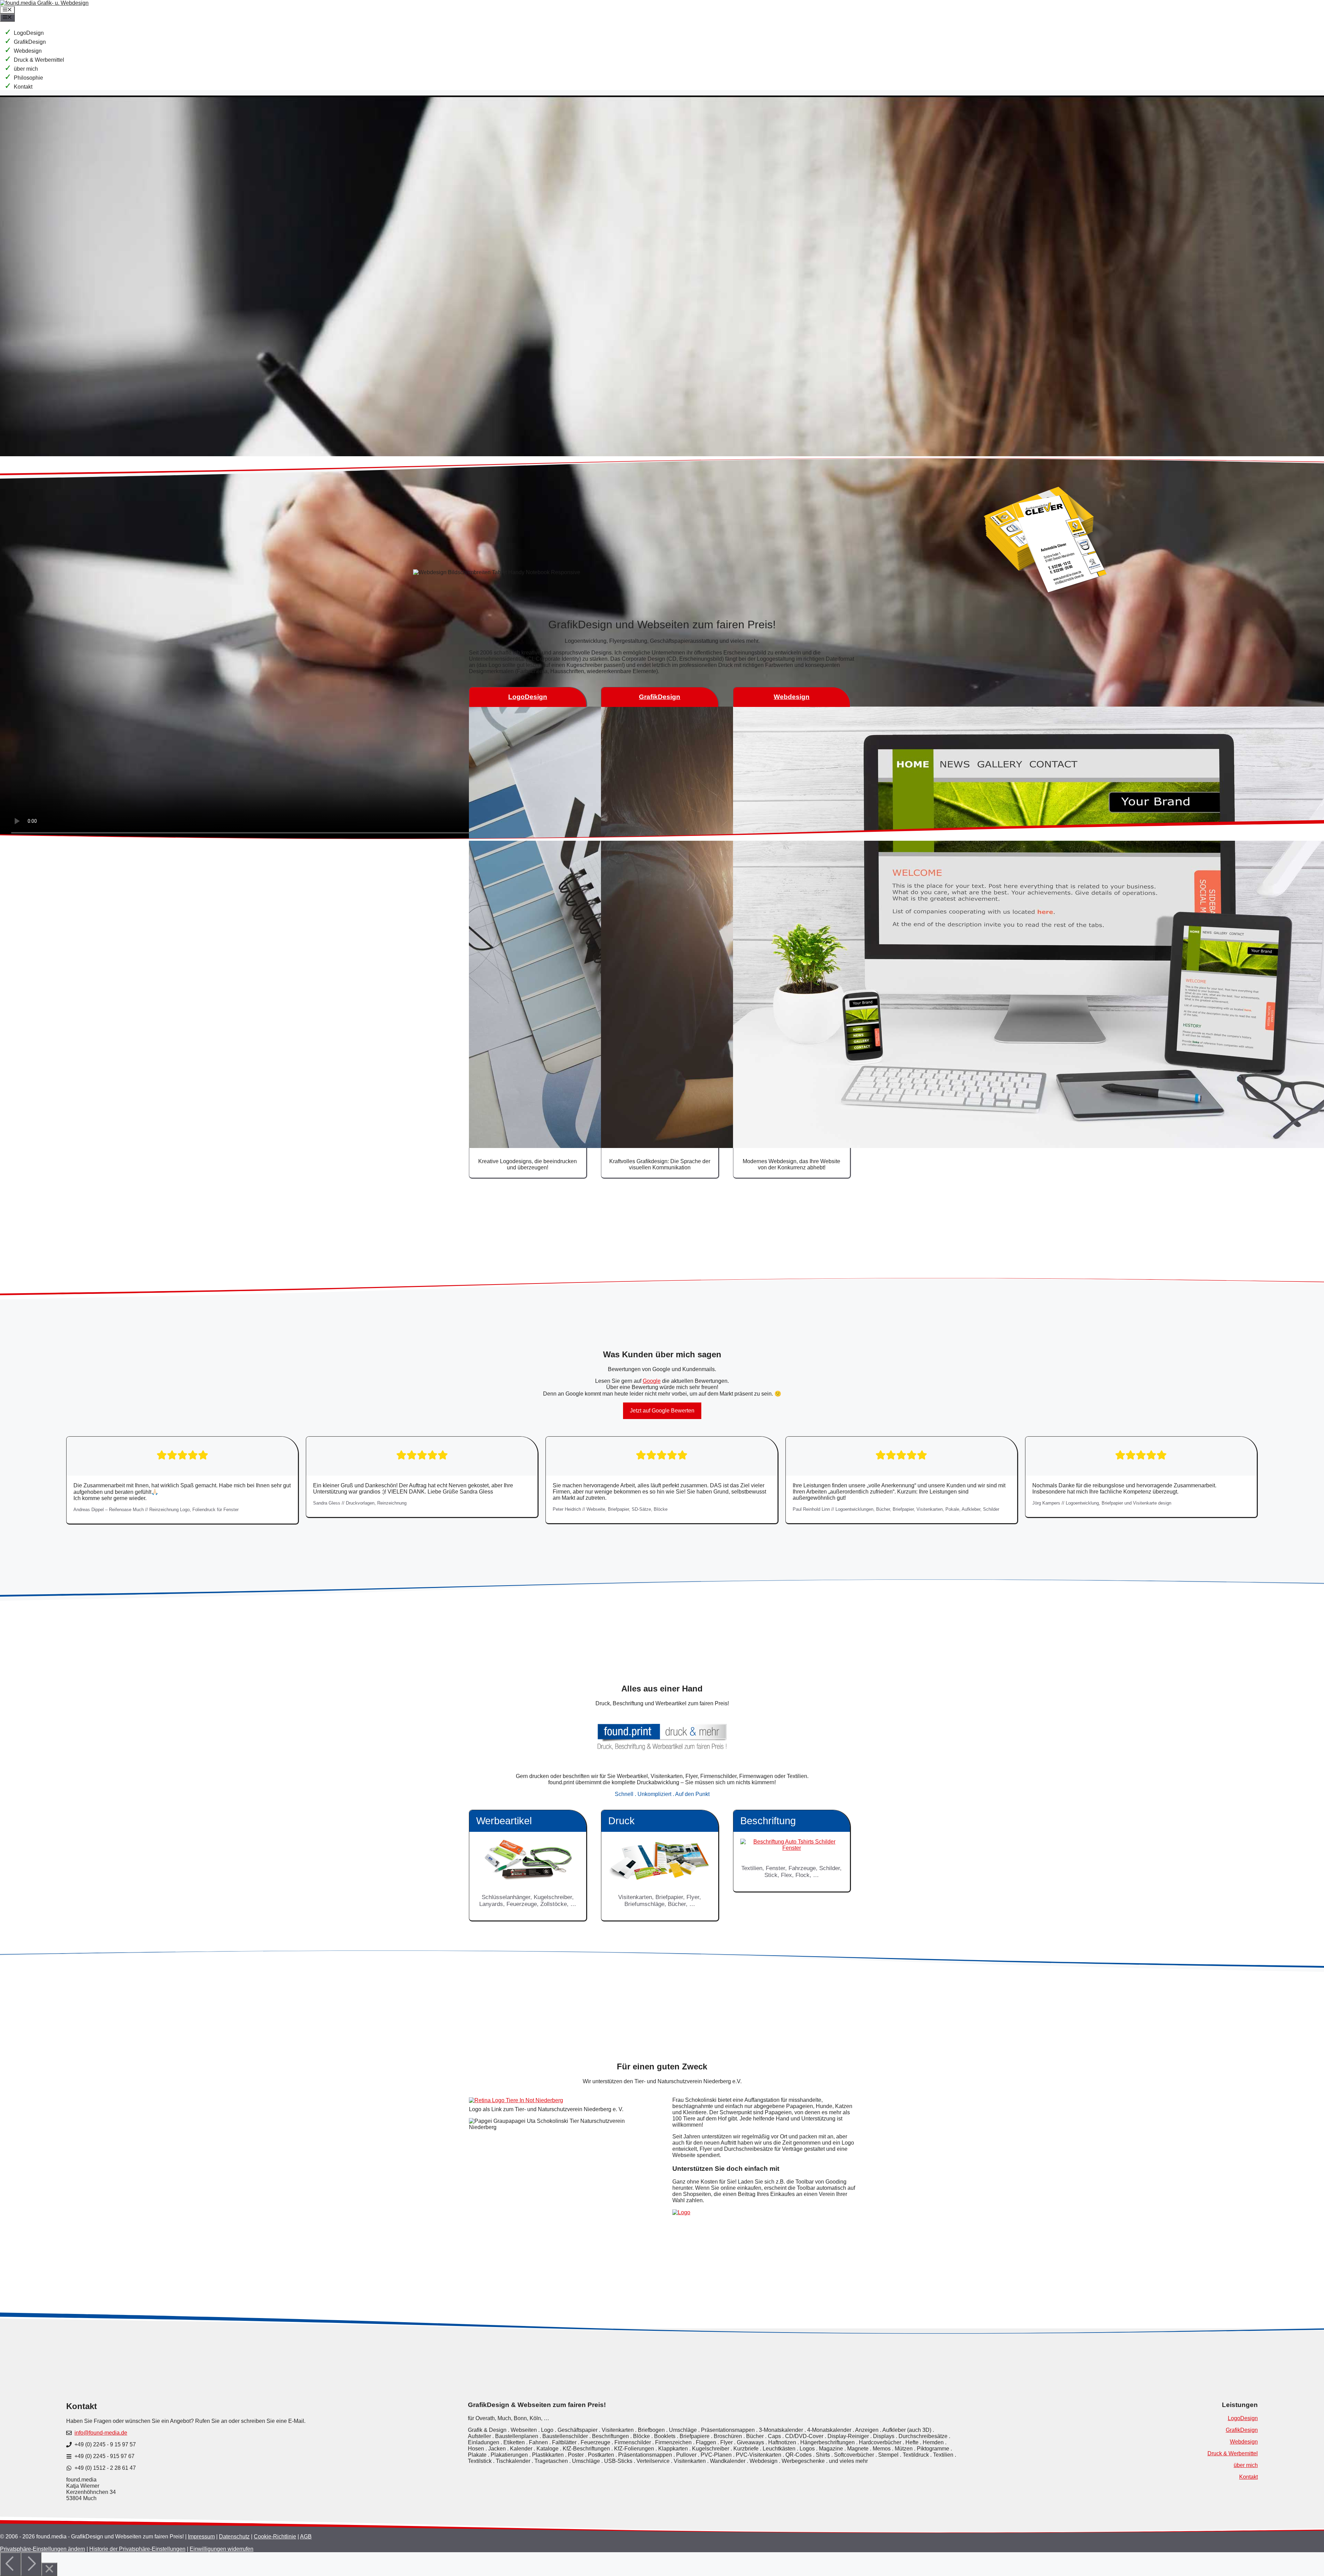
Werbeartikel (504, 1821)
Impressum (201, 2537)
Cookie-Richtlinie (275, 2537)
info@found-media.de (101, 2433)
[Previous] (10, 2564)
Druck (621, 1821)
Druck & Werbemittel (39, 60)
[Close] (49, 2569)
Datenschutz (234, 2537)
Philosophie (28, 78)
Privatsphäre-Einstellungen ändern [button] (43, 2549)
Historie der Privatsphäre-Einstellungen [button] (137, 2549)
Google (652, 1381)
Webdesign (28, 51)
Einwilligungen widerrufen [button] (222, 2549)
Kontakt (23, 87)
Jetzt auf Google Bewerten (662, 1411)
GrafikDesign (30, 42)
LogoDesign (29, 33)
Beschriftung (768, 1821)
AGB (306, 2537)
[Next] (31, 2564)
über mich (26, 69)
